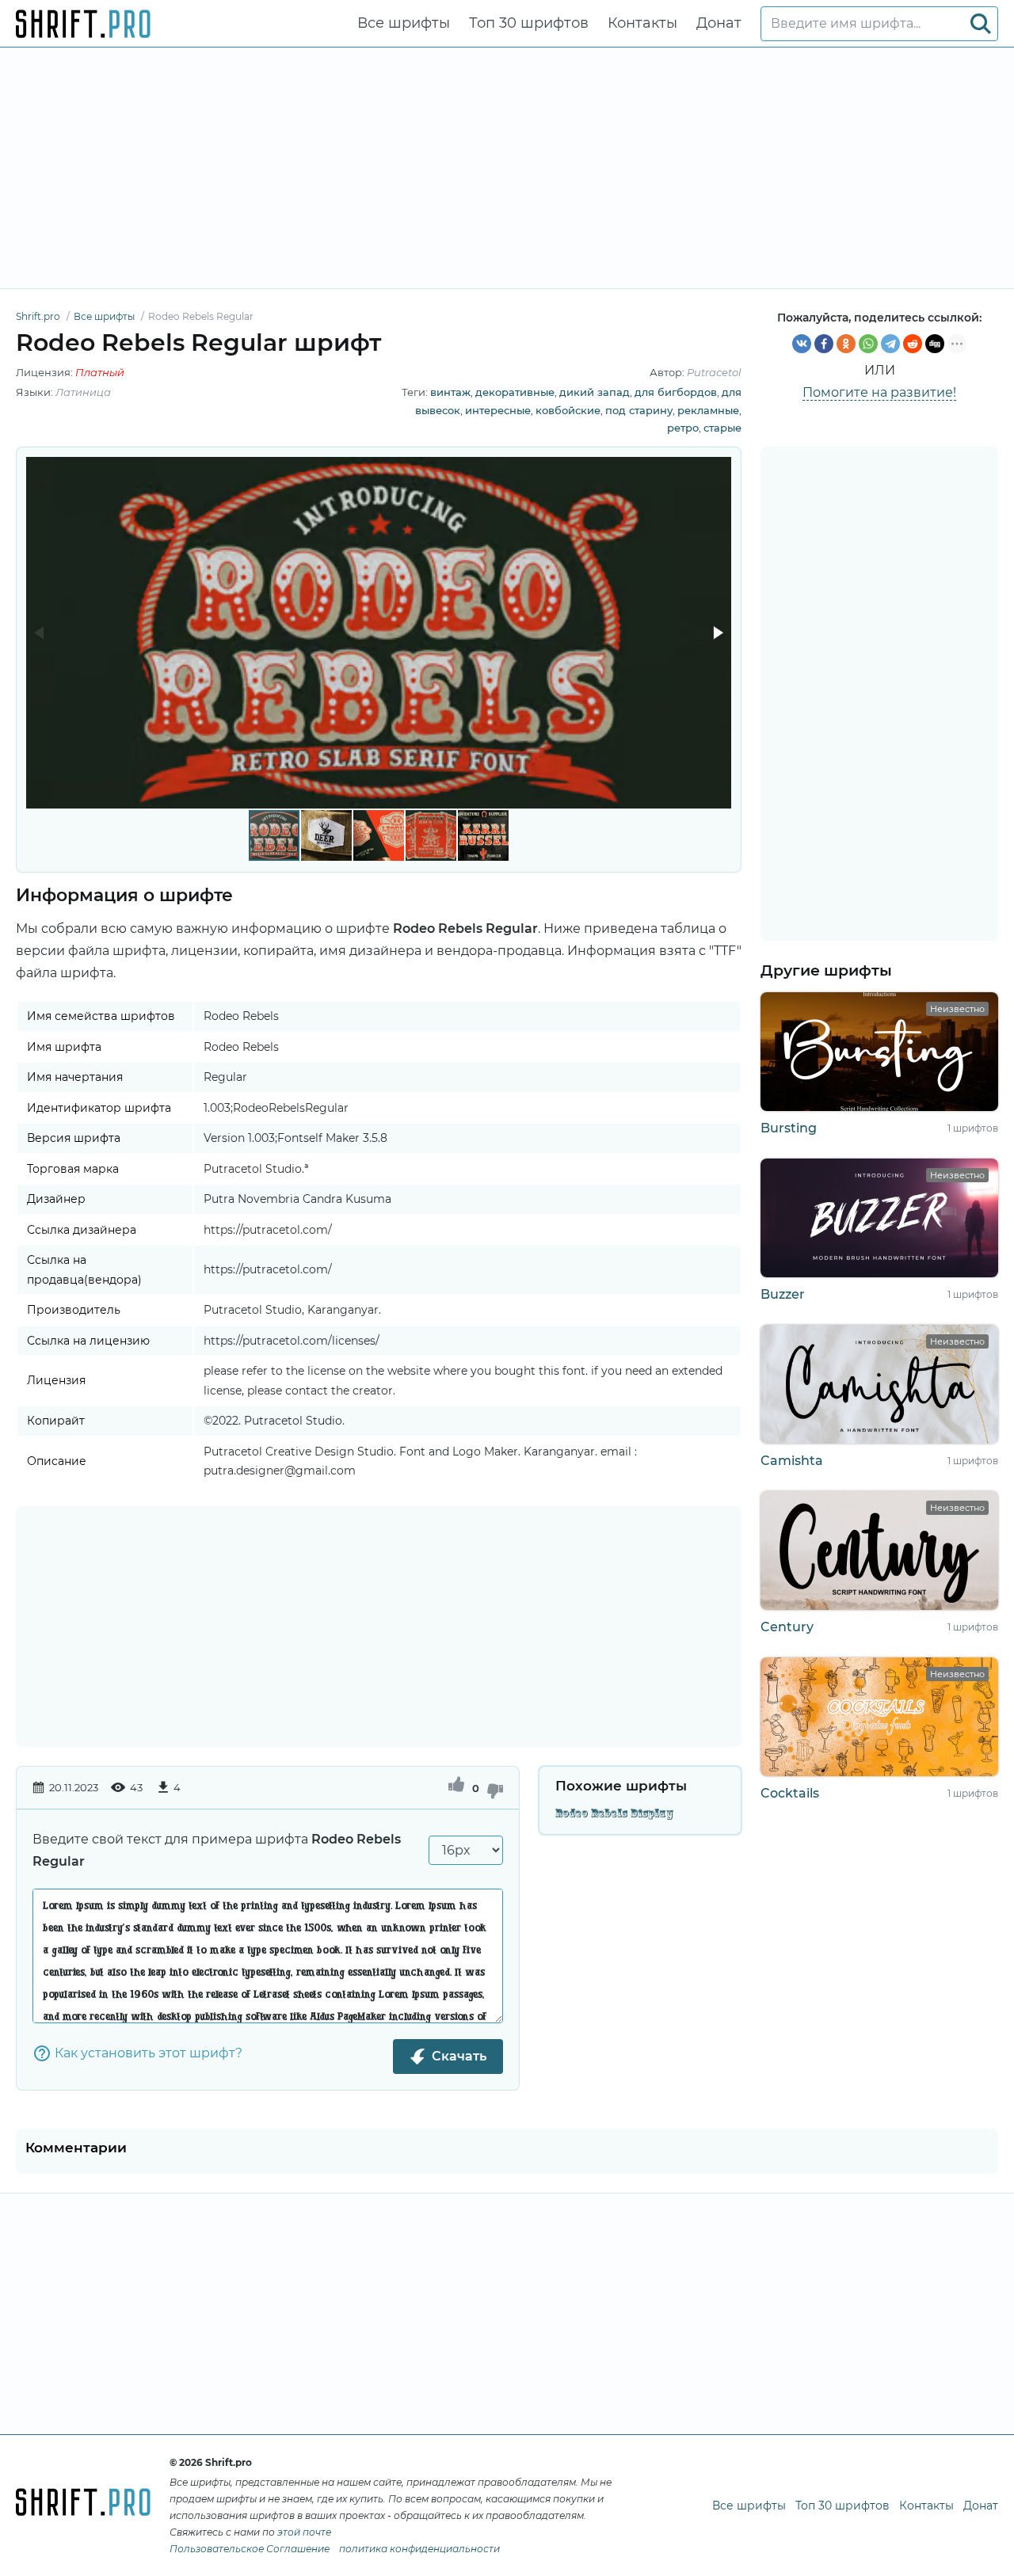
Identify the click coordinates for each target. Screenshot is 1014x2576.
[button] (717, 633)
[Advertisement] (507, 168)
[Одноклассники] (846, 344)
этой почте (304, 2532)
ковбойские (568, 410)
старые (722, 428)
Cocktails (790, 1793)
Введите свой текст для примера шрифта (217, 1850)
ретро (683, 428)
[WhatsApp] (868, 344)
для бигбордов (676, 392)
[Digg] (935, 344)
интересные (498, 410)
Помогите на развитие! (879, 392)
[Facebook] (824, 344)
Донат (719, 23)
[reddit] (913, 344)
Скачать (459, 2056)
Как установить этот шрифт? (149, 2053)
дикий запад (595, 392)
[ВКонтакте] (802, 344)
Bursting (789, 1128)
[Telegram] (890, 344)
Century (787, 1627)
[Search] (981, 24)
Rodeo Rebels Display (614, 1813)
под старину (639, 410)
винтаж (450, 392)
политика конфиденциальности (419, 2549)
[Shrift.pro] (83, 24)
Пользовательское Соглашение (250, 2549)
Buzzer (783, 1294)
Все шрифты (404, 23)
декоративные (515, 392)
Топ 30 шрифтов (529, 23)
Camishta (792, 1461)
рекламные (708, 410)
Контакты (642, 23)
